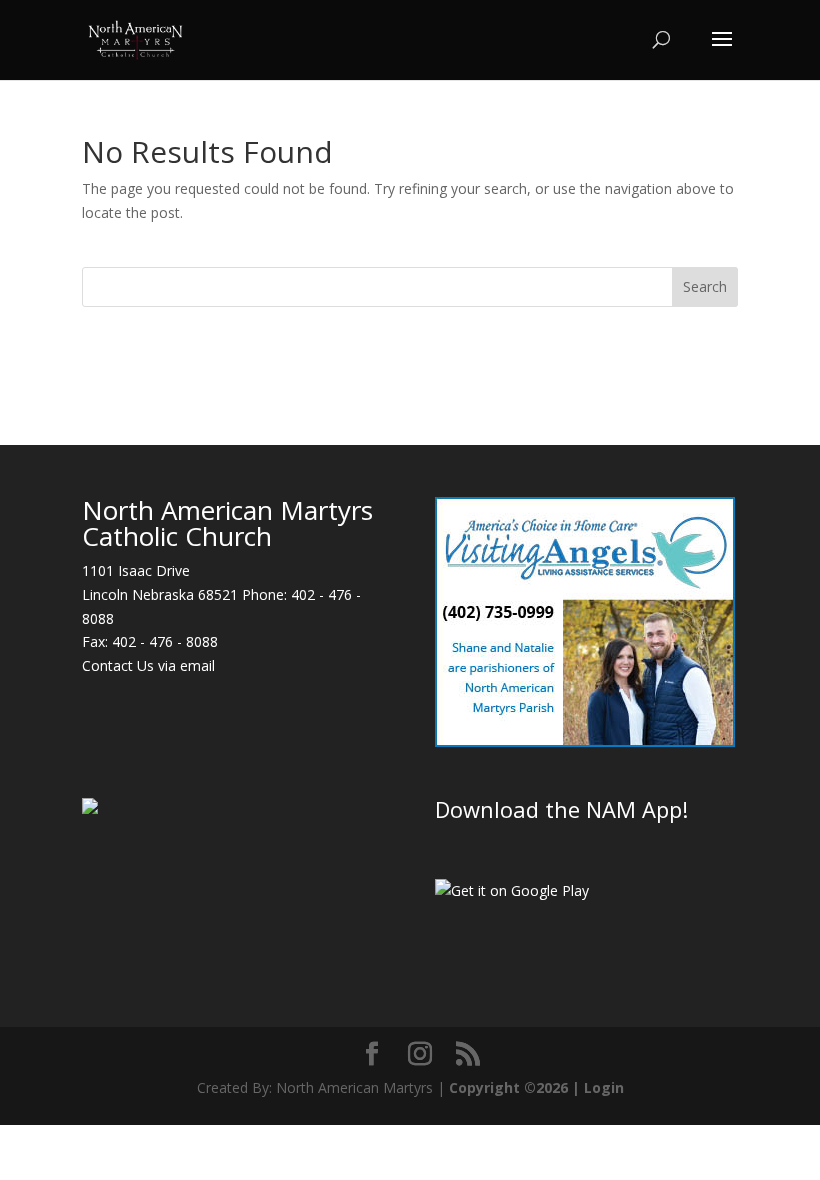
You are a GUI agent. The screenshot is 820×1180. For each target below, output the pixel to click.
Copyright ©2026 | (516, 1087)
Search (705, 286)
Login (604, 1087)
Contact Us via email (148, 665)
